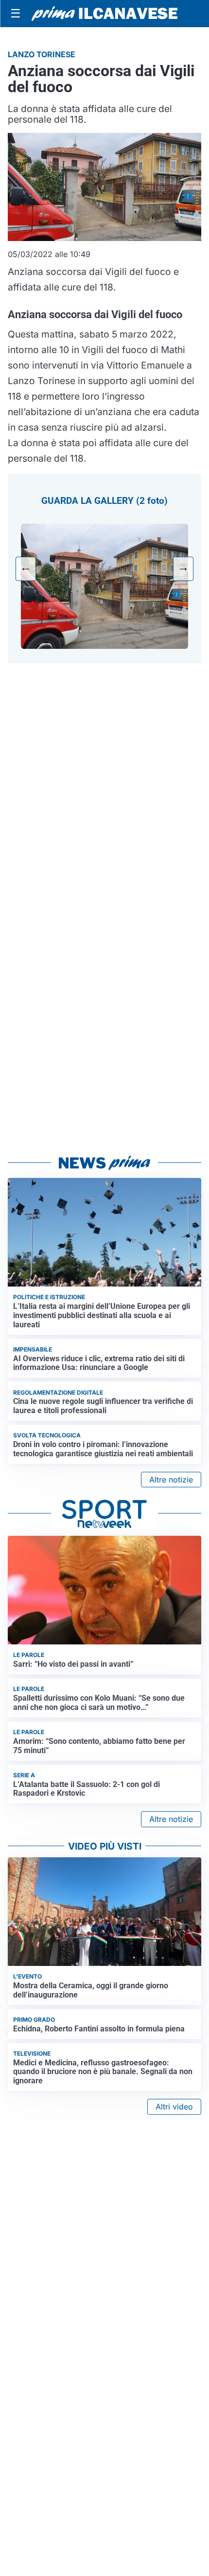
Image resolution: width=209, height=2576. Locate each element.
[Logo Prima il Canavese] (104, 14)
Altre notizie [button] (171, 1480)
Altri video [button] (174, 2107)
